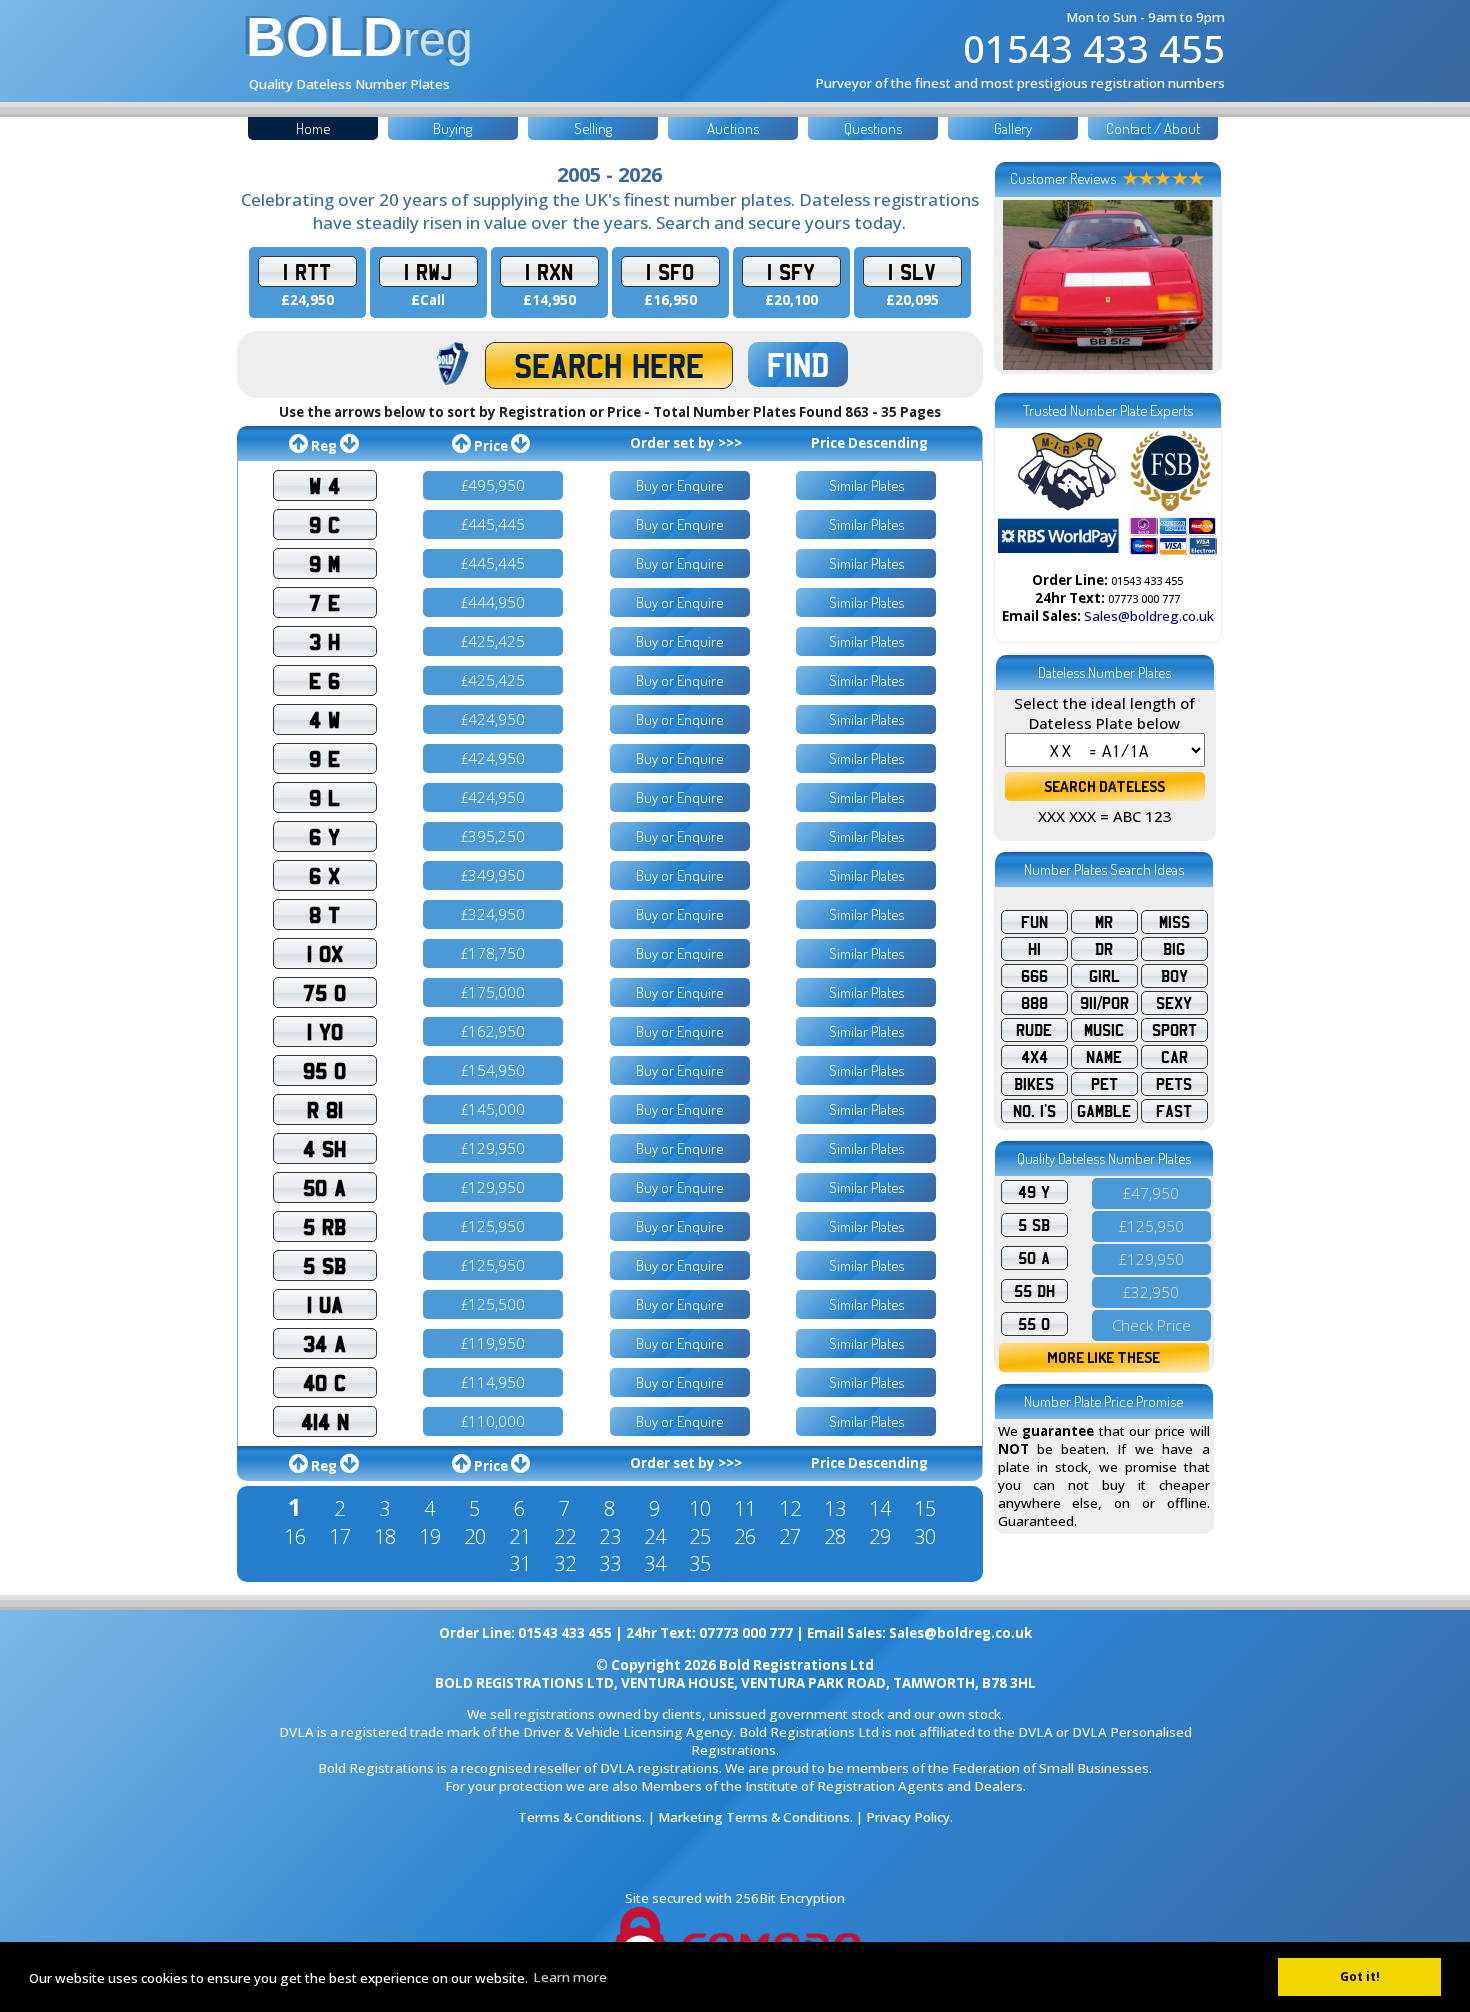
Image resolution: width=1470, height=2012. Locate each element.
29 (880, 1536)
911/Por (1104, 1003)
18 (385, 1536)
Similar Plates (866, 485)
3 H (324, 641)
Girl (1104, 976)
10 (700, 1508)
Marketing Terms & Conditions (754, 1817)
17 (340, 1536)
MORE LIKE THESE (1103, 1357)
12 (790, 1508)
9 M (324, 563)
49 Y (1034, 1192)
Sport (1174, 1030)
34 (655, 1563)
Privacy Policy (908, 1817)
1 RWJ (428, 271)
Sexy (1174, 1003)
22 (565, 1536)
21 (520, 1536)
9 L (324, 797)
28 (835, 1536)
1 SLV (912, 271)
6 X (324, 875)
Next (1192, 285)
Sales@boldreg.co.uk (1149, 616)
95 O (324, 1070)
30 (925, 1536)
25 (700, 1536)
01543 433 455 (1094, 48)
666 (1034, 976)
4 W (324, 719)
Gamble (1104, 1111)
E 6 (324, 680)
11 (745, 1508)
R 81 (325, 1109)
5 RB (324, 1226)
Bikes (1034, 1084)
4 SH (324, 1148)
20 (475, 1536)
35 (700, 1563)
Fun (1034, 922)
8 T (324, 914)
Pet (1104, 1084)
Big (1174, 949)
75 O (324, 992)
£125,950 (1151, 1226)
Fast (1174, 1111)
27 (790, 1536)
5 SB (324, 1265)
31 (520, 1563)
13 (835, 1508)
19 (430, 1536)
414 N (325, 1421)
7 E (324, 602)
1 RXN (549, 271)
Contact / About (1153, 128)
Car (1174, 1057)
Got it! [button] (1360, 1976)
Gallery (1013, 128)
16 (295, 1536)
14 (880, 1508)
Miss (1174, 922)
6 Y (324, 836)
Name (1104, 1057)
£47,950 (1151, 1193)
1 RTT (307, 271)
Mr (1104, 922)
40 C (324, 1382)
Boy (1174, 976)
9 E (324, 758)
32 (565, 1563)
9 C (324, 524)
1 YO (325, 1031)
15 (925, 1508)
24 (655, 1536)
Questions (873, 128)
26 (745, 1536)
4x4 (1034, 1057)
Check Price (1151, 1325)
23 (610, 1536)
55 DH (1034, 1291)
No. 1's (1034, 1111)
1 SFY (791, 271)
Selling (593, 128)
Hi (1034, 949)
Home (313, 128)
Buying (452, 128)
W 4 (324, 485)
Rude (1034, 1030)
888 (1034, 1003)
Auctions (733, 128)
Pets (1174, 1084)
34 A (324, 1343)
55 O (1034, 1324)
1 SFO (670, 271)
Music (1104, 1030)
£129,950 (1151, 1259)
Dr (1104, 949)
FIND (798, 364)
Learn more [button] (570, 1977)
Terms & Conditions (580, 1817)
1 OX (325, 953)
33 (610, 1563)
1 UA (325, 1304)
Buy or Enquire (679, 485)
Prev (1024, 285)
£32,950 (1151, 1292)
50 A (324, 1187)
